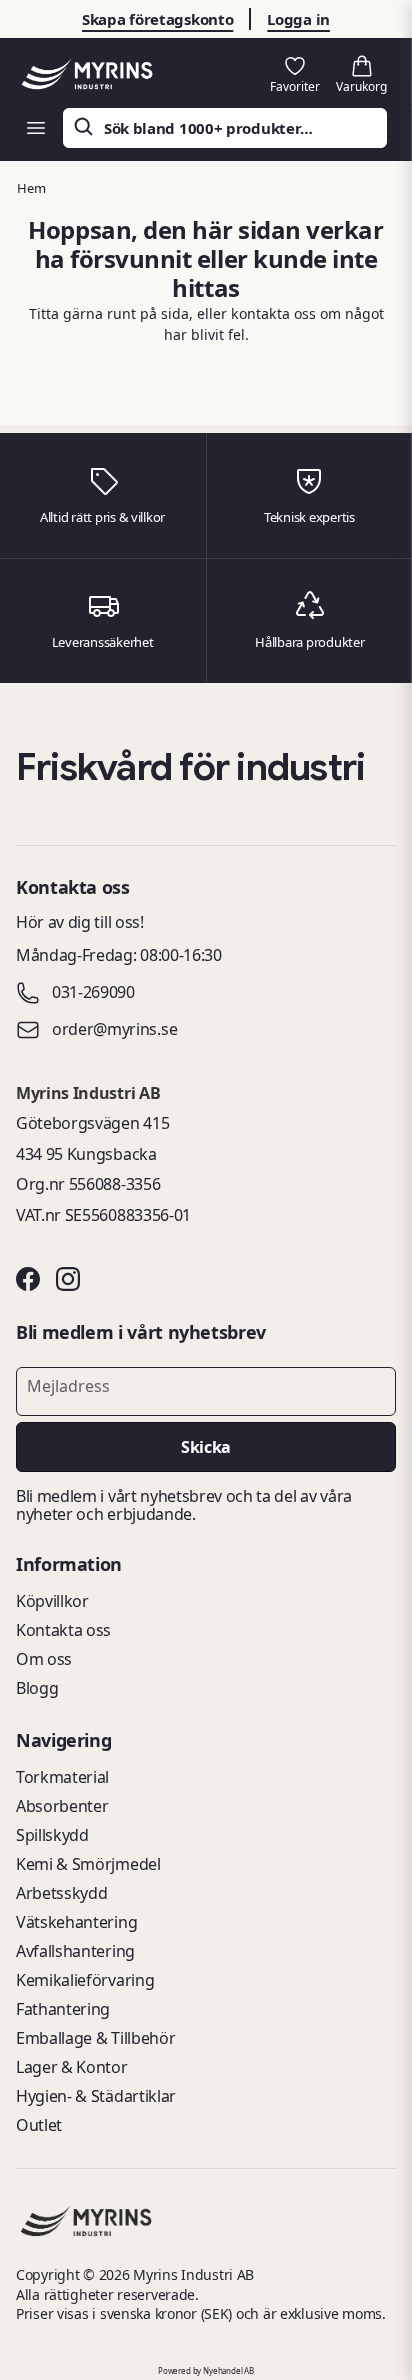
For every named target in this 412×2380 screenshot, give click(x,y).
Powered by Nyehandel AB (206, 2370)
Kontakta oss (63, 1630)
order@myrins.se (114, 1030)
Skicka (205, 1447)
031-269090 (93, 993)
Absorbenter (62, 1806)
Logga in (298, 19)
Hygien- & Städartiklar (96, 2096)
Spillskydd (52, 1835)
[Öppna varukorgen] (361, 75)
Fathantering (63, 2009)
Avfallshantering (75, 1951)
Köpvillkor (52, 1601)
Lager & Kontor (72, 2067)
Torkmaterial (62, 1777)
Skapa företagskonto (157, 19)
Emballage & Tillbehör (95, 2038)
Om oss (44, 1659)
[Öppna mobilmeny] (36, 128)
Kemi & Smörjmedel (88, 1864)
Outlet (39, 2125)
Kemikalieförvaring (85, 1980)
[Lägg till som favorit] (295, 75)
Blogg (37, 1688)
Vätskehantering (76, 1922)
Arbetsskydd (61, 1893)
